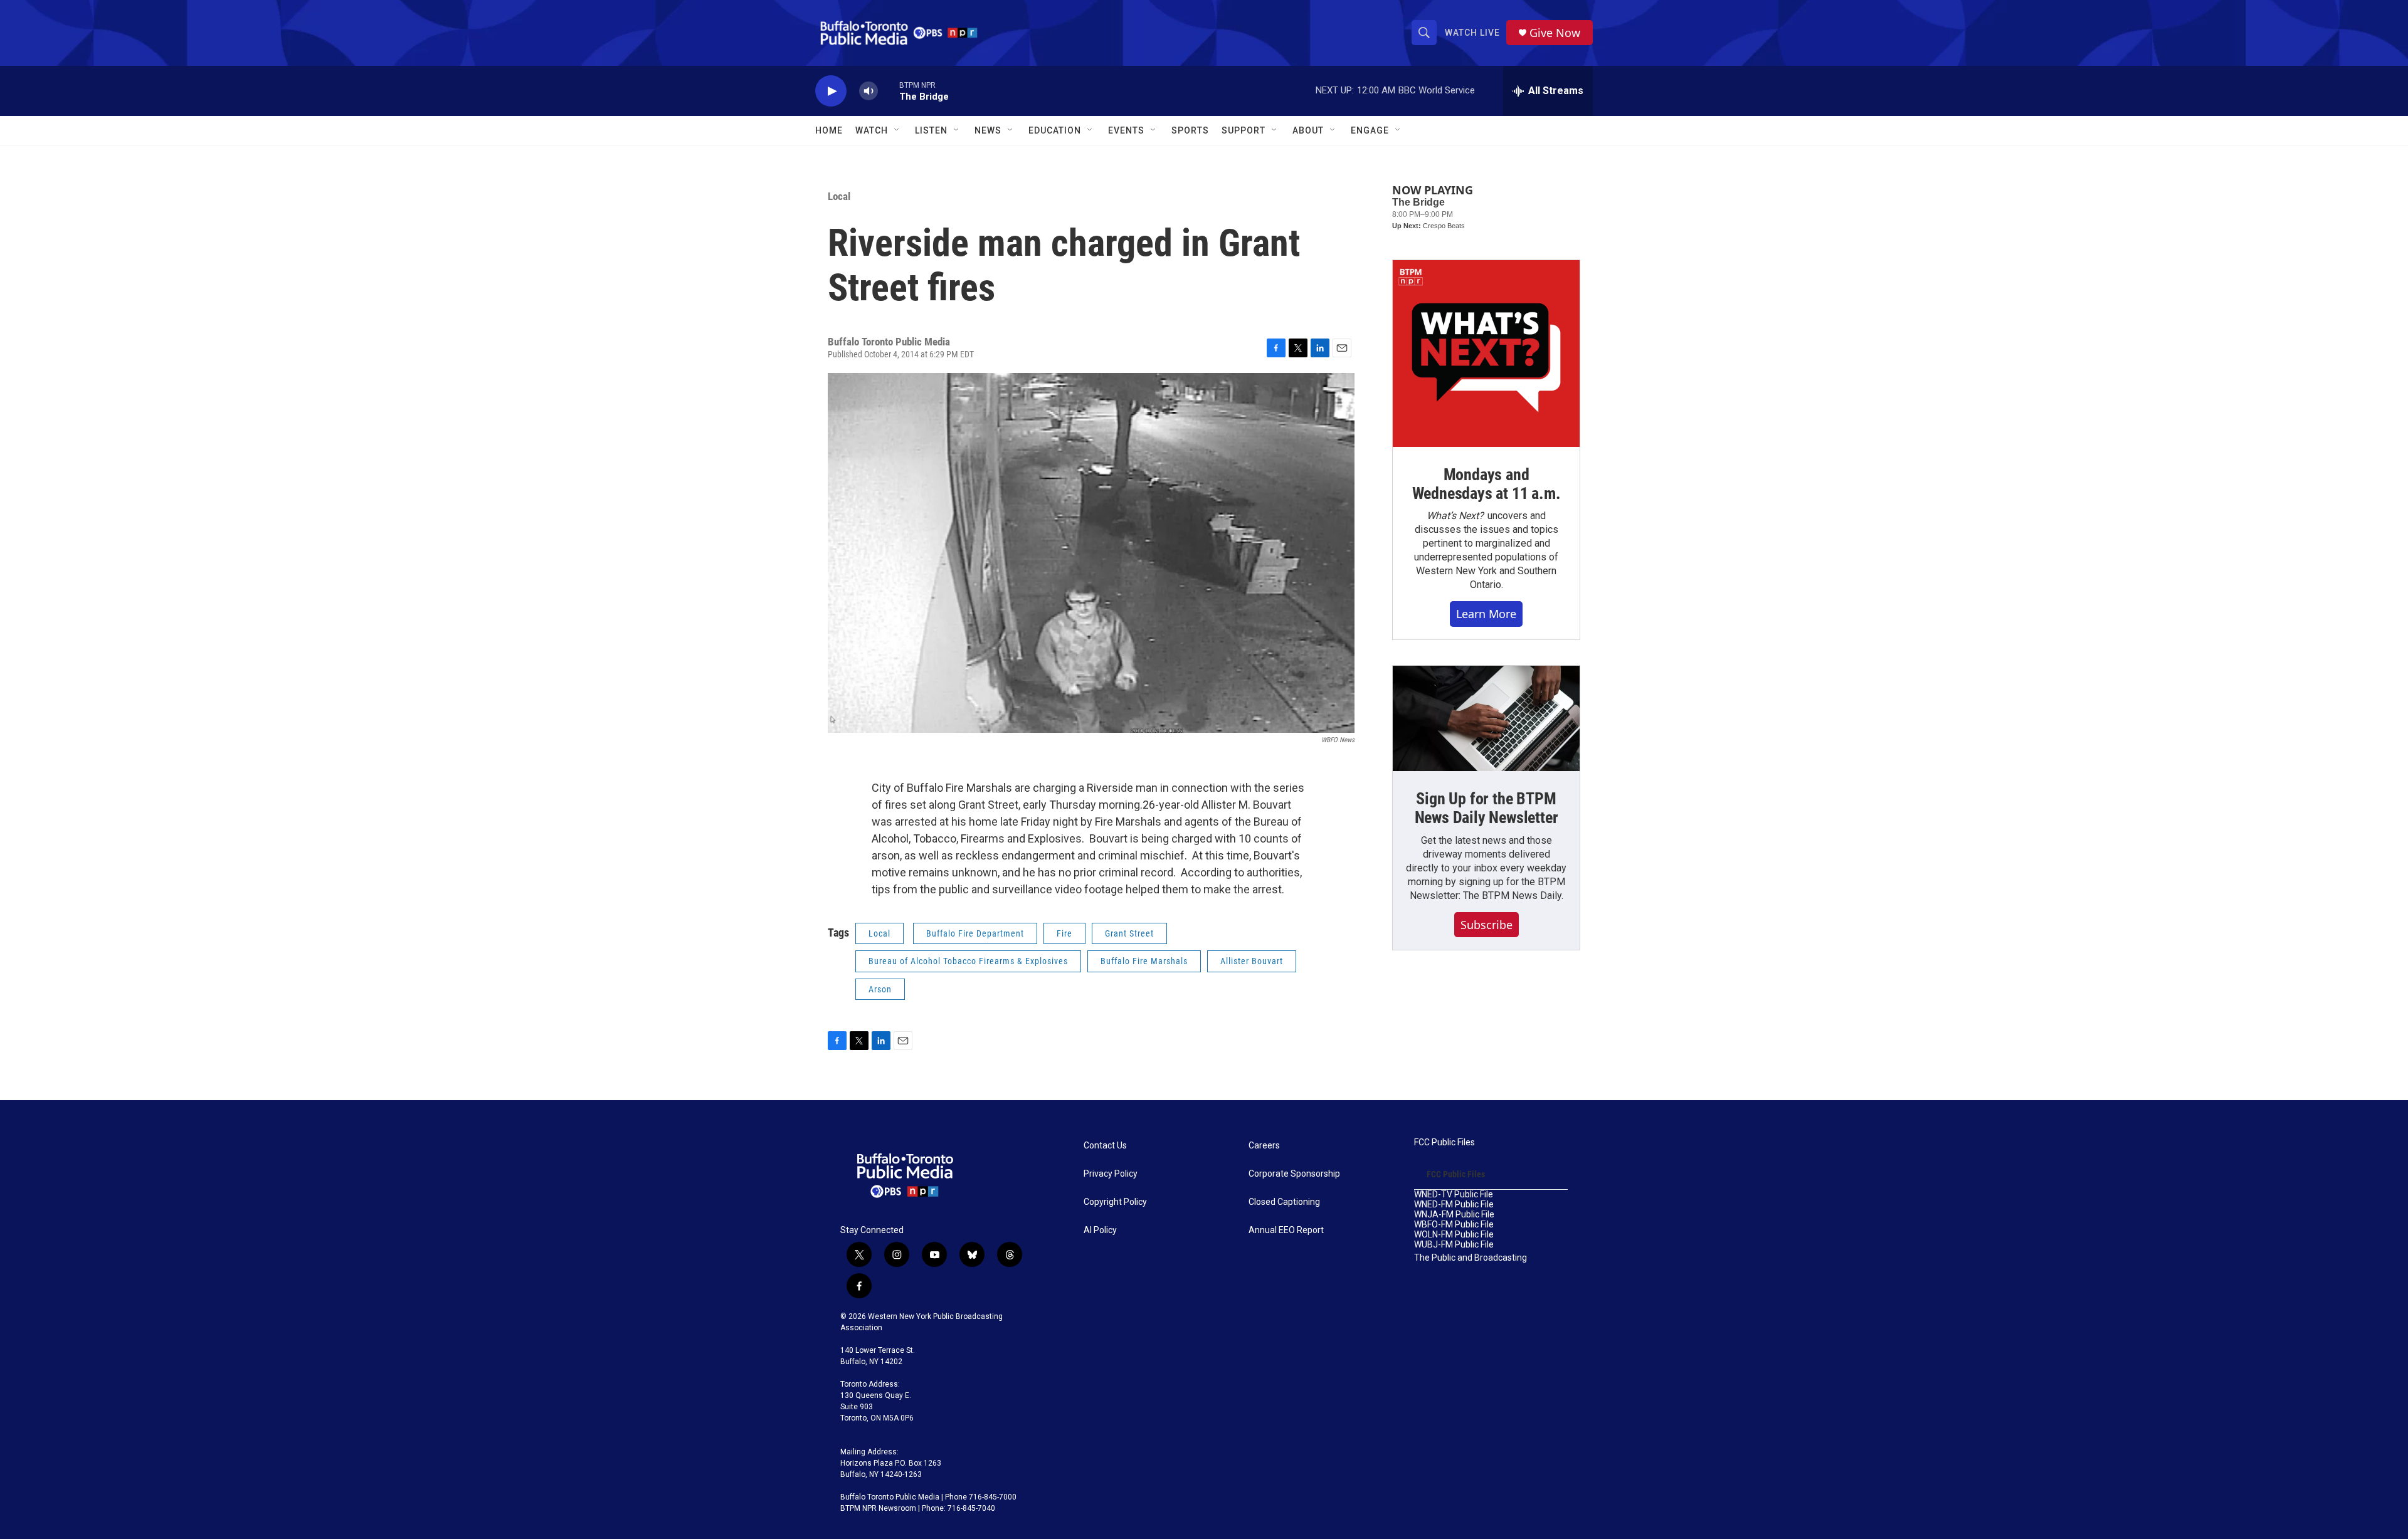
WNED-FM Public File (1454, 1205)
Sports (1190, 130)
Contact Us (1105, 1146)
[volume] (869, 91)
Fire (1064, 933)
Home (829, 130)
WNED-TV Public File (1454, 1195)
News (988, 130)
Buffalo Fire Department (975, 933)
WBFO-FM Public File (1454, 1225)
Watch (872, 130)
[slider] (889, 91)
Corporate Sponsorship (1294, 1174)
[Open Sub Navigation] (897, 130)
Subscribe (1487, 925)
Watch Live (1472, 33)
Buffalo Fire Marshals (1144, 961)
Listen (931, 130)
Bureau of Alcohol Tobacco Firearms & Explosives (968, 961)
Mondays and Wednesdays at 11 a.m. (1487, 484)
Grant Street (1129, 933)
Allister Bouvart (1252, 961)
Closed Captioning (1284, 1202)
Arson (880, 989)
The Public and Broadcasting (1471, 1258)
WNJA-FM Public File (1454, 1215)
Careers (1264, 1146)
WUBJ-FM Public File (1454, 1245)
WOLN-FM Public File (1454, 1235)
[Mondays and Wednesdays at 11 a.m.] (1486, 354)
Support (1244, 130)
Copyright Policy (1115, 1202)
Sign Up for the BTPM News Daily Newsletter (1487, 808)
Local (839, 196)
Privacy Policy (1111, 1174)
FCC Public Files (1444, 1142)
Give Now (1555, 33)
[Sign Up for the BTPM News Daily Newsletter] (1486, 718)
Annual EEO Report (1286, 1230)
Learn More (1486, 614)
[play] (831, 91)
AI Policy (1100, 1230)
